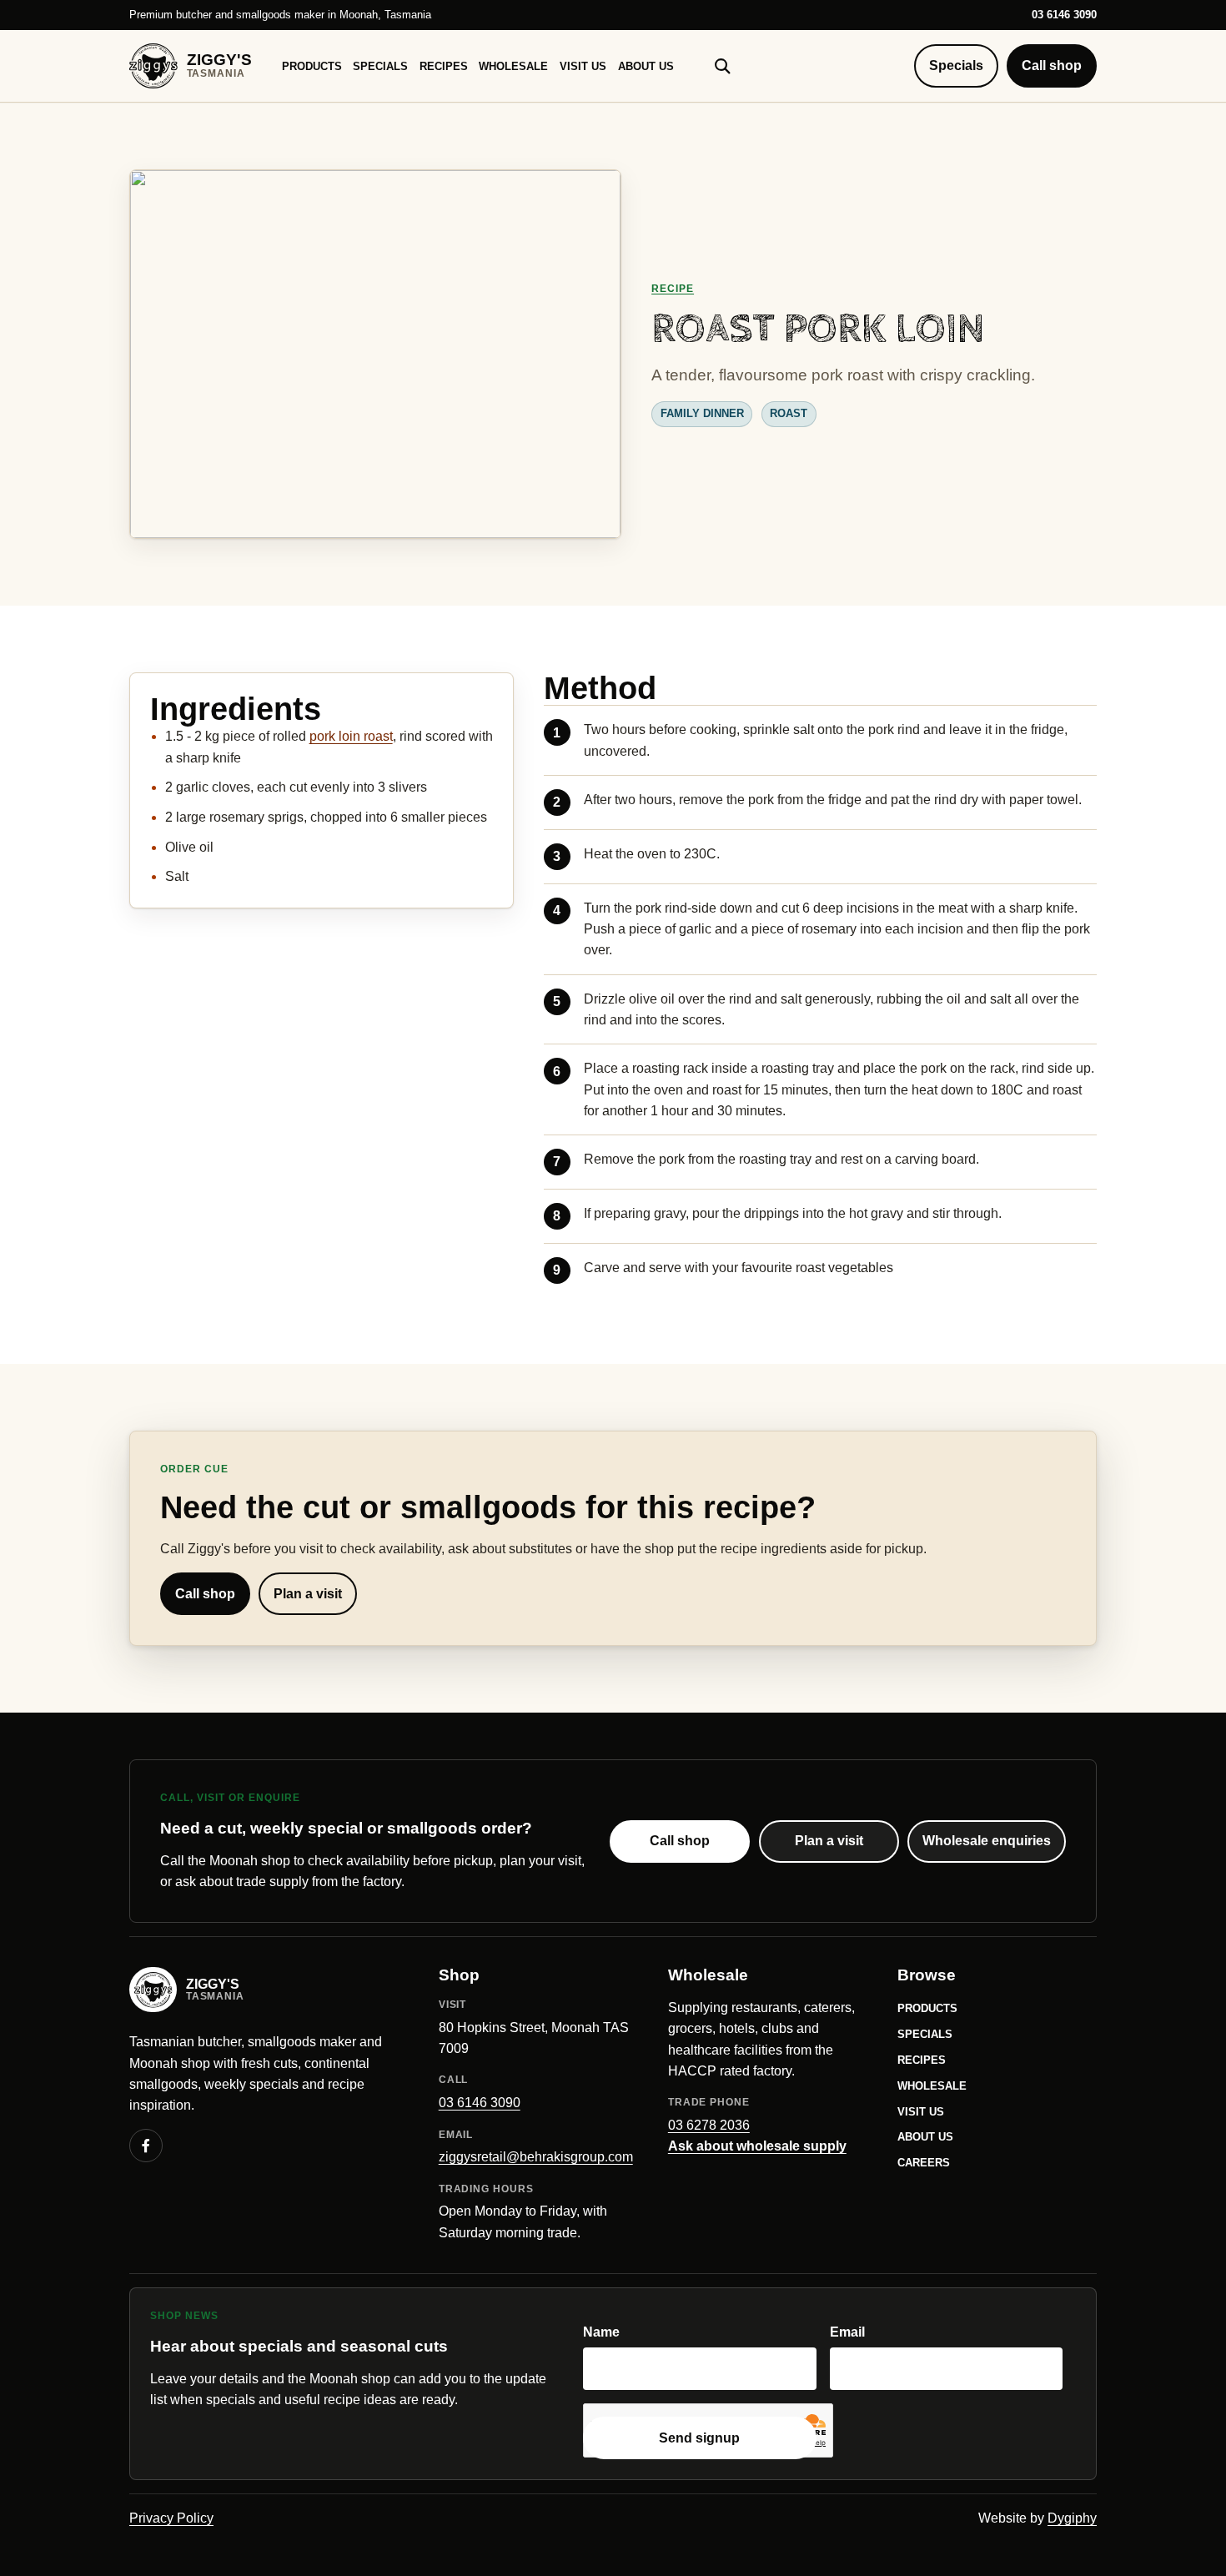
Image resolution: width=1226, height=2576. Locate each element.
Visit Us (583, 66)
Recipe (673, 289)
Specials (380, 66)
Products (312, 66)
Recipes (444, 66)
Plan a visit (308, 1594)
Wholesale (513, 66)
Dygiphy (1072, 2518)
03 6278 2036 (709, 2125)
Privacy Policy (171, 2518)
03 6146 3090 (1064, 15)
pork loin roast (351, 736)
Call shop (1052, 65)
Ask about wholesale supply (757, 2146)
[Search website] (722, 66)
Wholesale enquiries (987, 1841)
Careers (924, 2163)
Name (601, 2332)
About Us (646, 66)
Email (847, 2332)
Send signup (699, 2438)
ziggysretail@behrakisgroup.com (536, 2157)
